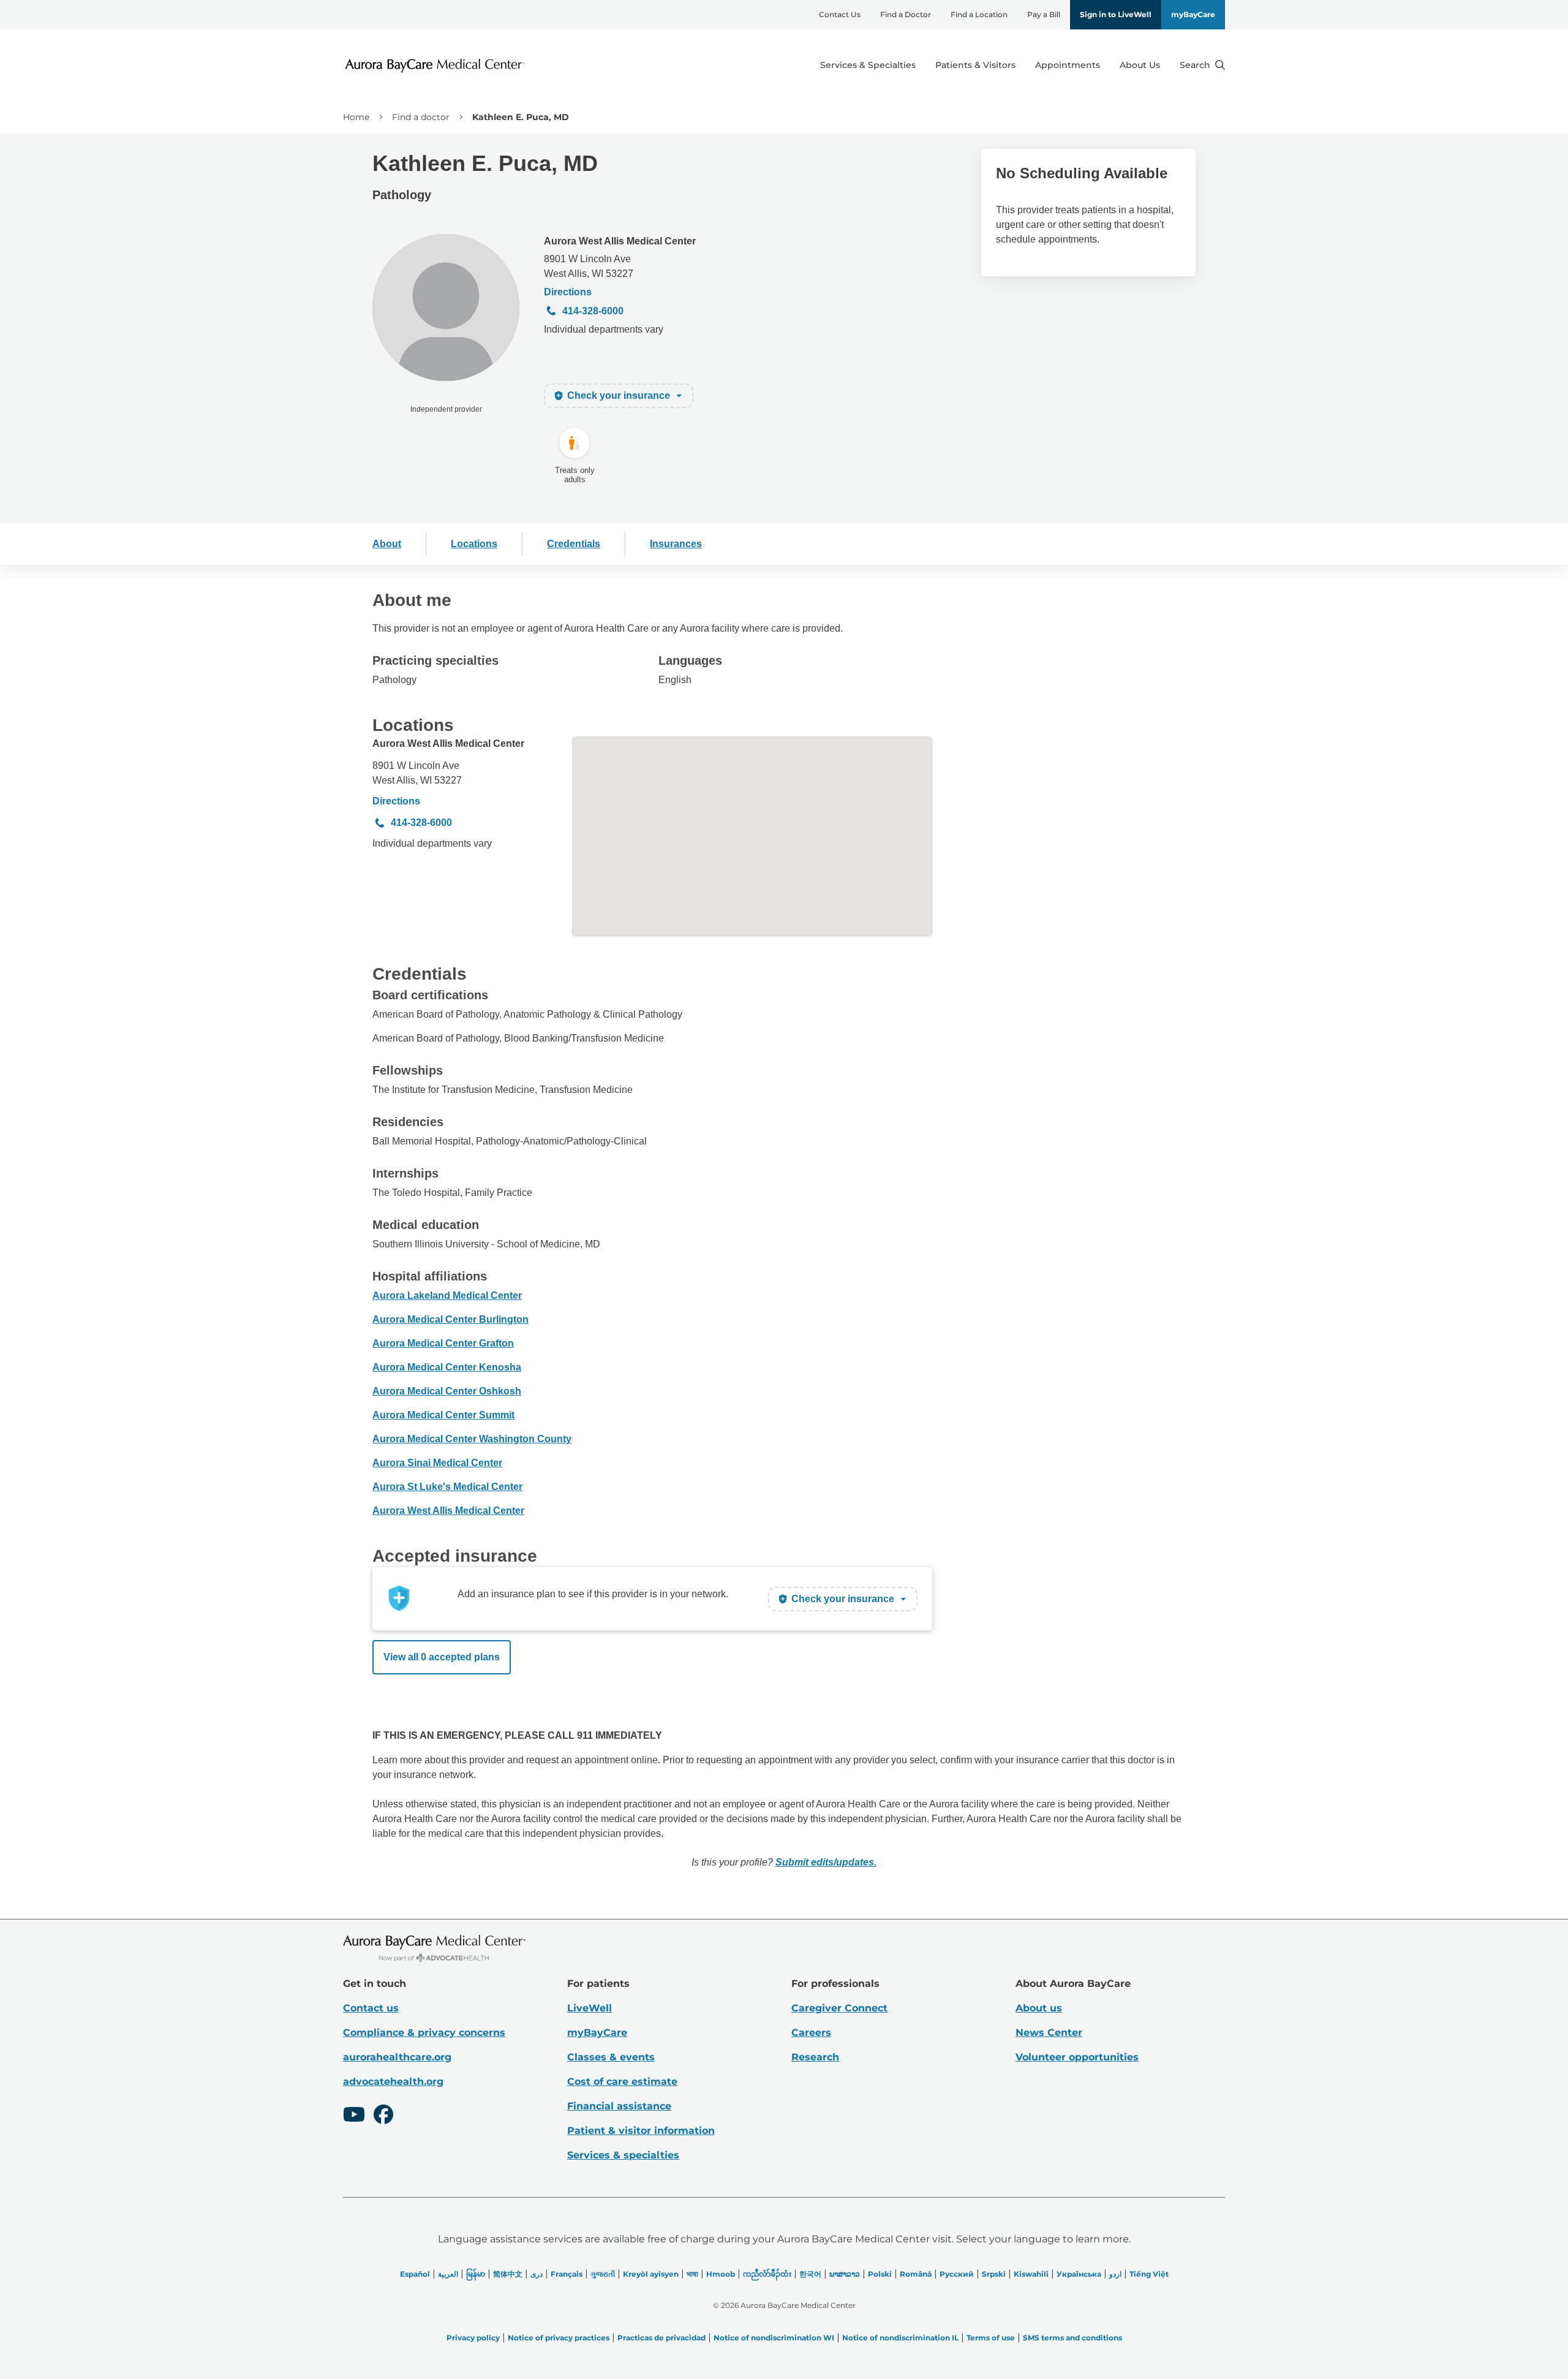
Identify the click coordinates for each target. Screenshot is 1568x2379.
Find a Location (979, 14)
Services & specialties (623, 2155)
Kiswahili (1031, 2274)
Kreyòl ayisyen (651, 2274)
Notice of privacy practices (559, 2338)
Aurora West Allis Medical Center (620, 241)
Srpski (994, 2274)
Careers (811, 2033)
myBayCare (1193, 14)
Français (567, 2274)
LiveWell (590, 2008)
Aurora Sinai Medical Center (437, 1463)
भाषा (692, 2274)
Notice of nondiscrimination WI (774, 2338)
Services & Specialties (868, 65)
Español (415, 2274)
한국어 (810, 2274)
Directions (568, 292)
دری (537, 2274)
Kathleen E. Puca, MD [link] (521, 117)
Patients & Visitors (975, 65)
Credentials (574, 544)
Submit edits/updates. (826, 1862)
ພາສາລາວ (845, 2274)
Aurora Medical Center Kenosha (447, 1367)
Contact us (371, 2008)
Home (356, 117)
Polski (880, 2274)
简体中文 (508, 2274)
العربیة (448, 2274)
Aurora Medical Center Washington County (472, 1439)
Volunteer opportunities (1077, 2057)
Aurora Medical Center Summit (443, 1415)
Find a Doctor (906, 14)
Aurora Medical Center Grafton (443, 1343)
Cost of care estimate (622, 2082)
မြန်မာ (476, 2274)
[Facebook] (383, 2116)
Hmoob (721, 2274)
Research (815, 2057)
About (387, 544)
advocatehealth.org (393, 2082)
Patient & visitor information (641, 2131)
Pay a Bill (1044, 14)
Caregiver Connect (839, 2008)
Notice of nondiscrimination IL (900, 2338)
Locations (474, 544)
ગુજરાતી (603, 2274)
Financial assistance (619, 2106)
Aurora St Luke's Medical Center (447, 1487)
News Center (1049, 2033)
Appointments (1068, 65)
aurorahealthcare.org (397, 2057)
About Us (1140, 65)
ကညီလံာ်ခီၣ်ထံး (767, 2274)
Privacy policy (473, 2338)
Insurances (676, 544)
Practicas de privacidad (661, 2338)
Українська (1079, 2274)
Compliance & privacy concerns (424, 2033)
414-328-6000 (593, 311)
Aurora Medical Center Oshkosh (447, 1391)
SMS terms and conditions (1072, 2338)
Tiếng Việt (1149, 2274)
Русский (957, 2274)
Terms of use (991, 2338)
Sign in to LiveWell (1116, 14)
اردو (1115, 2274)
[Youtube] (354, 2116)
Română (916, 2274)
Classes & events (611, 2057)
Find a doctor (421, 117)
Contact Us (840, 14)
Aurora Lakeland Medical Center (447, 1295)
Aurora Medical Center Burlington (450, 1319)
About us (1039, 2008)
